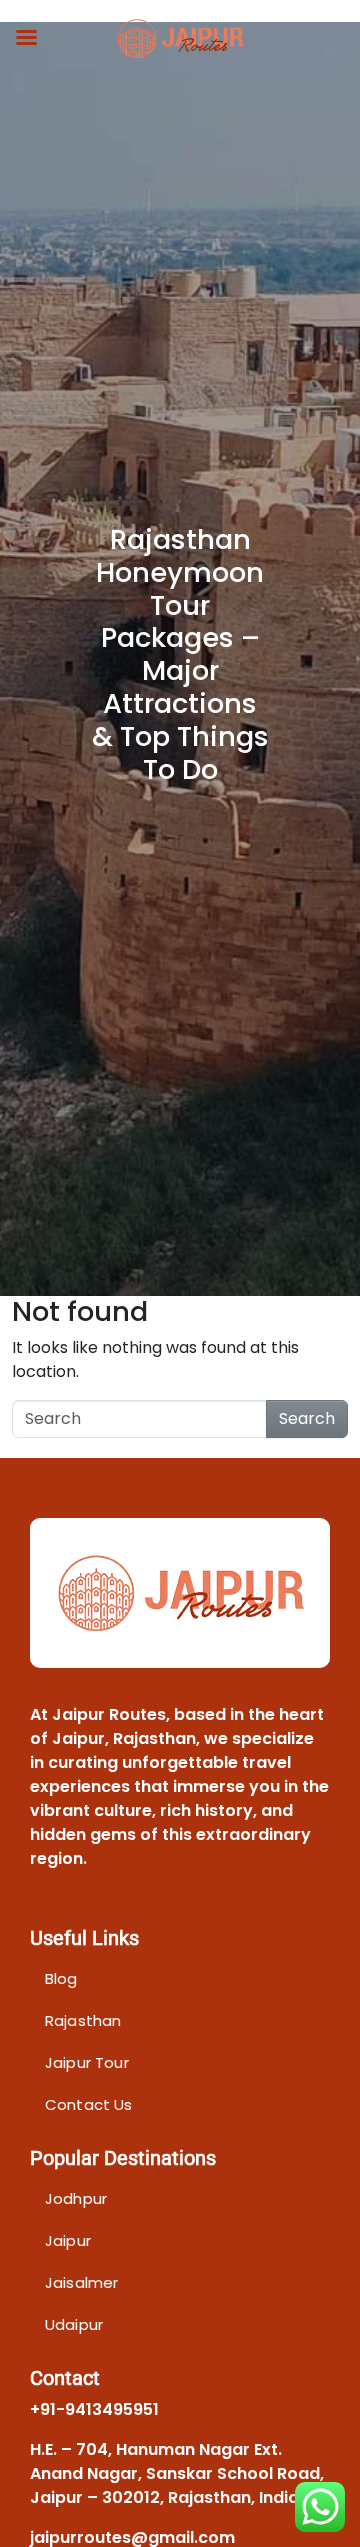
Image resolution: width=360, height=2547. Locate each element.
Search (307, 1418)
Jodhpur (76, 2198)
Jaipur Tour (87, 2062)
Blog (61, 1978)
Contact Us (89, 2104)
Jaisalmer (81, 2282)
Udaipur (74, 2324)
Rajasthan (83, 2020)
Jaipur (68, 2240)
